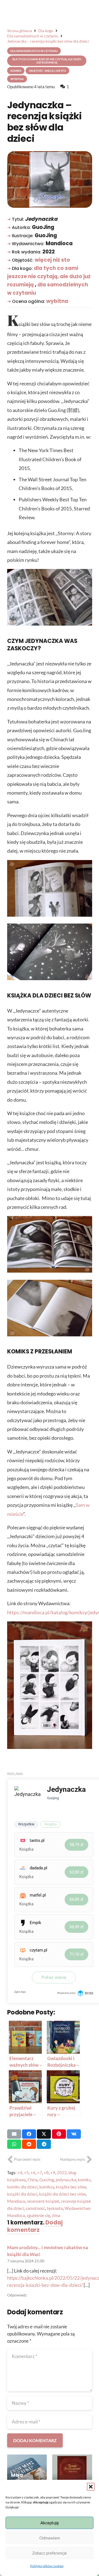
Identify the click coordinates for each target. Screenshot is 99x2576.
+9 (53, 2173)
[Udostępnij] (29, 2134)
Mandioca (16, 2201)
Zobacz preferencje (50, 2553)
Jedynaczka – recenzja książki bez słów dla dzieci (45, 122)
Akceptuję (50, 2523)
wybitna (57, 301)
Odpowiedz (17, 2295)
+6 (33, 2173)
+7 (40, 2173)
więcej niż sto (52, 260)
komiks (84, 2180)
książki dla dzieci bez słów (62, 2194)
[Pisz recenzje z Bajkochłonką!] (72, 2474)
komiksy (47, 2187)
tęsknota (55, 2208)
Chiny (33, 2180)
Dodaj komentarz (35, 2226)
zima (56, 2215)
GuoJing (47, 2180)
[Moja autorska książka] (27, 2474)
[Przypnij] (59, 2134)
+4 (20, 2173)
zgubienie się (38, 2215)
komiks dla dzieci (22, 2187)
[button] (91, 2487)
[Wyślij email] (14, 2134)
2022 (62, 2173)
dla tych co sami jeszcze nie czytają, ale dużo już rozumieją (49, 276)
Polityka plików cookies (47, 2566)
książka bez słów (71, 2187)
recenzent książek (43, 2201)
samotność (35, 2208)
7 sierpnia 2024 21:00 (26, 2261)
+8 (46, 2173)
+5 (26, 2173)
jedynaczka (66, 2180)
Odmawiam (50, 2538)
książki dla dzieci (22, 2194)
